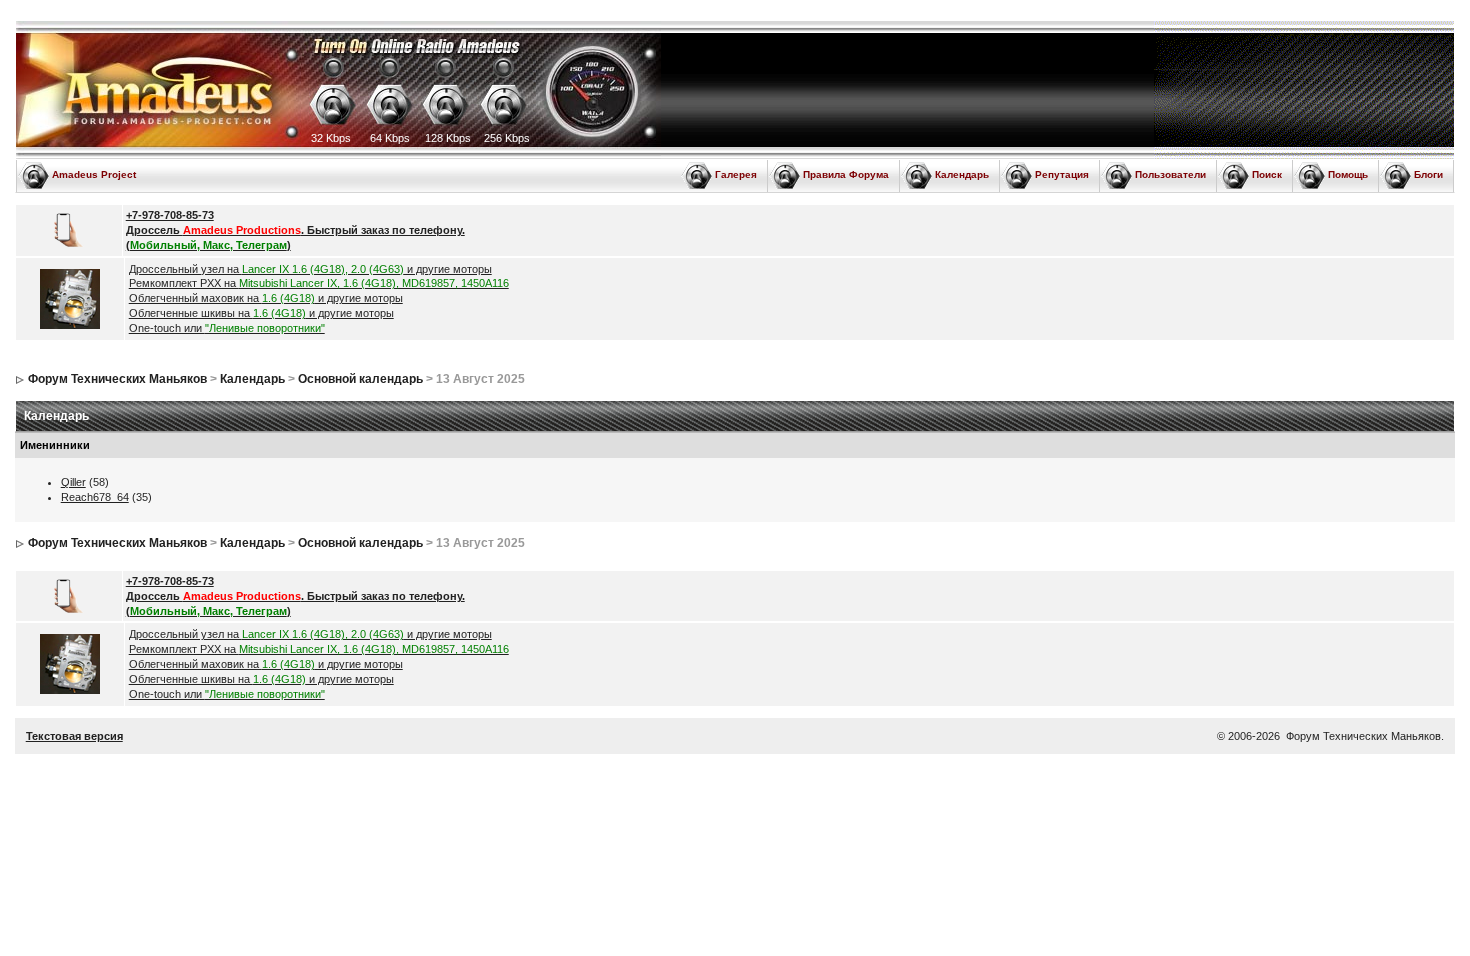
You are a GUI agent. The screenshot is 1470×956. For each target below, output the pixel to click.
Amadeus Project (94, 174)
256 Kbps (507, 138)
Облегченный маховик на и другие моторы (266, 298)
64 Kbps (390, 138)
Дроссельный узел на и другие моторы (310, 269)
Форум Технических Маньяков (117, 379)
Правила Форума (846, 174)
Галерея (736, 174)
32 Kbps (331, 138)
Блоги (1428, 174)
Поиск (1267, 174)
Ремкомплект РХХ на (319, 283)
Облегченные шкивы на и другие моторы (261, 313)
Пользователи (1170, 174)
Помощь (1348, 174)
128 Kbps (448, 138)
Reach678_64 (95, 497)
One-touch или (227, 328)
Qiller (73, 482)
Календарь (962, 174)
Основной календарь (360, 379)
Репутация (1062, 174)
